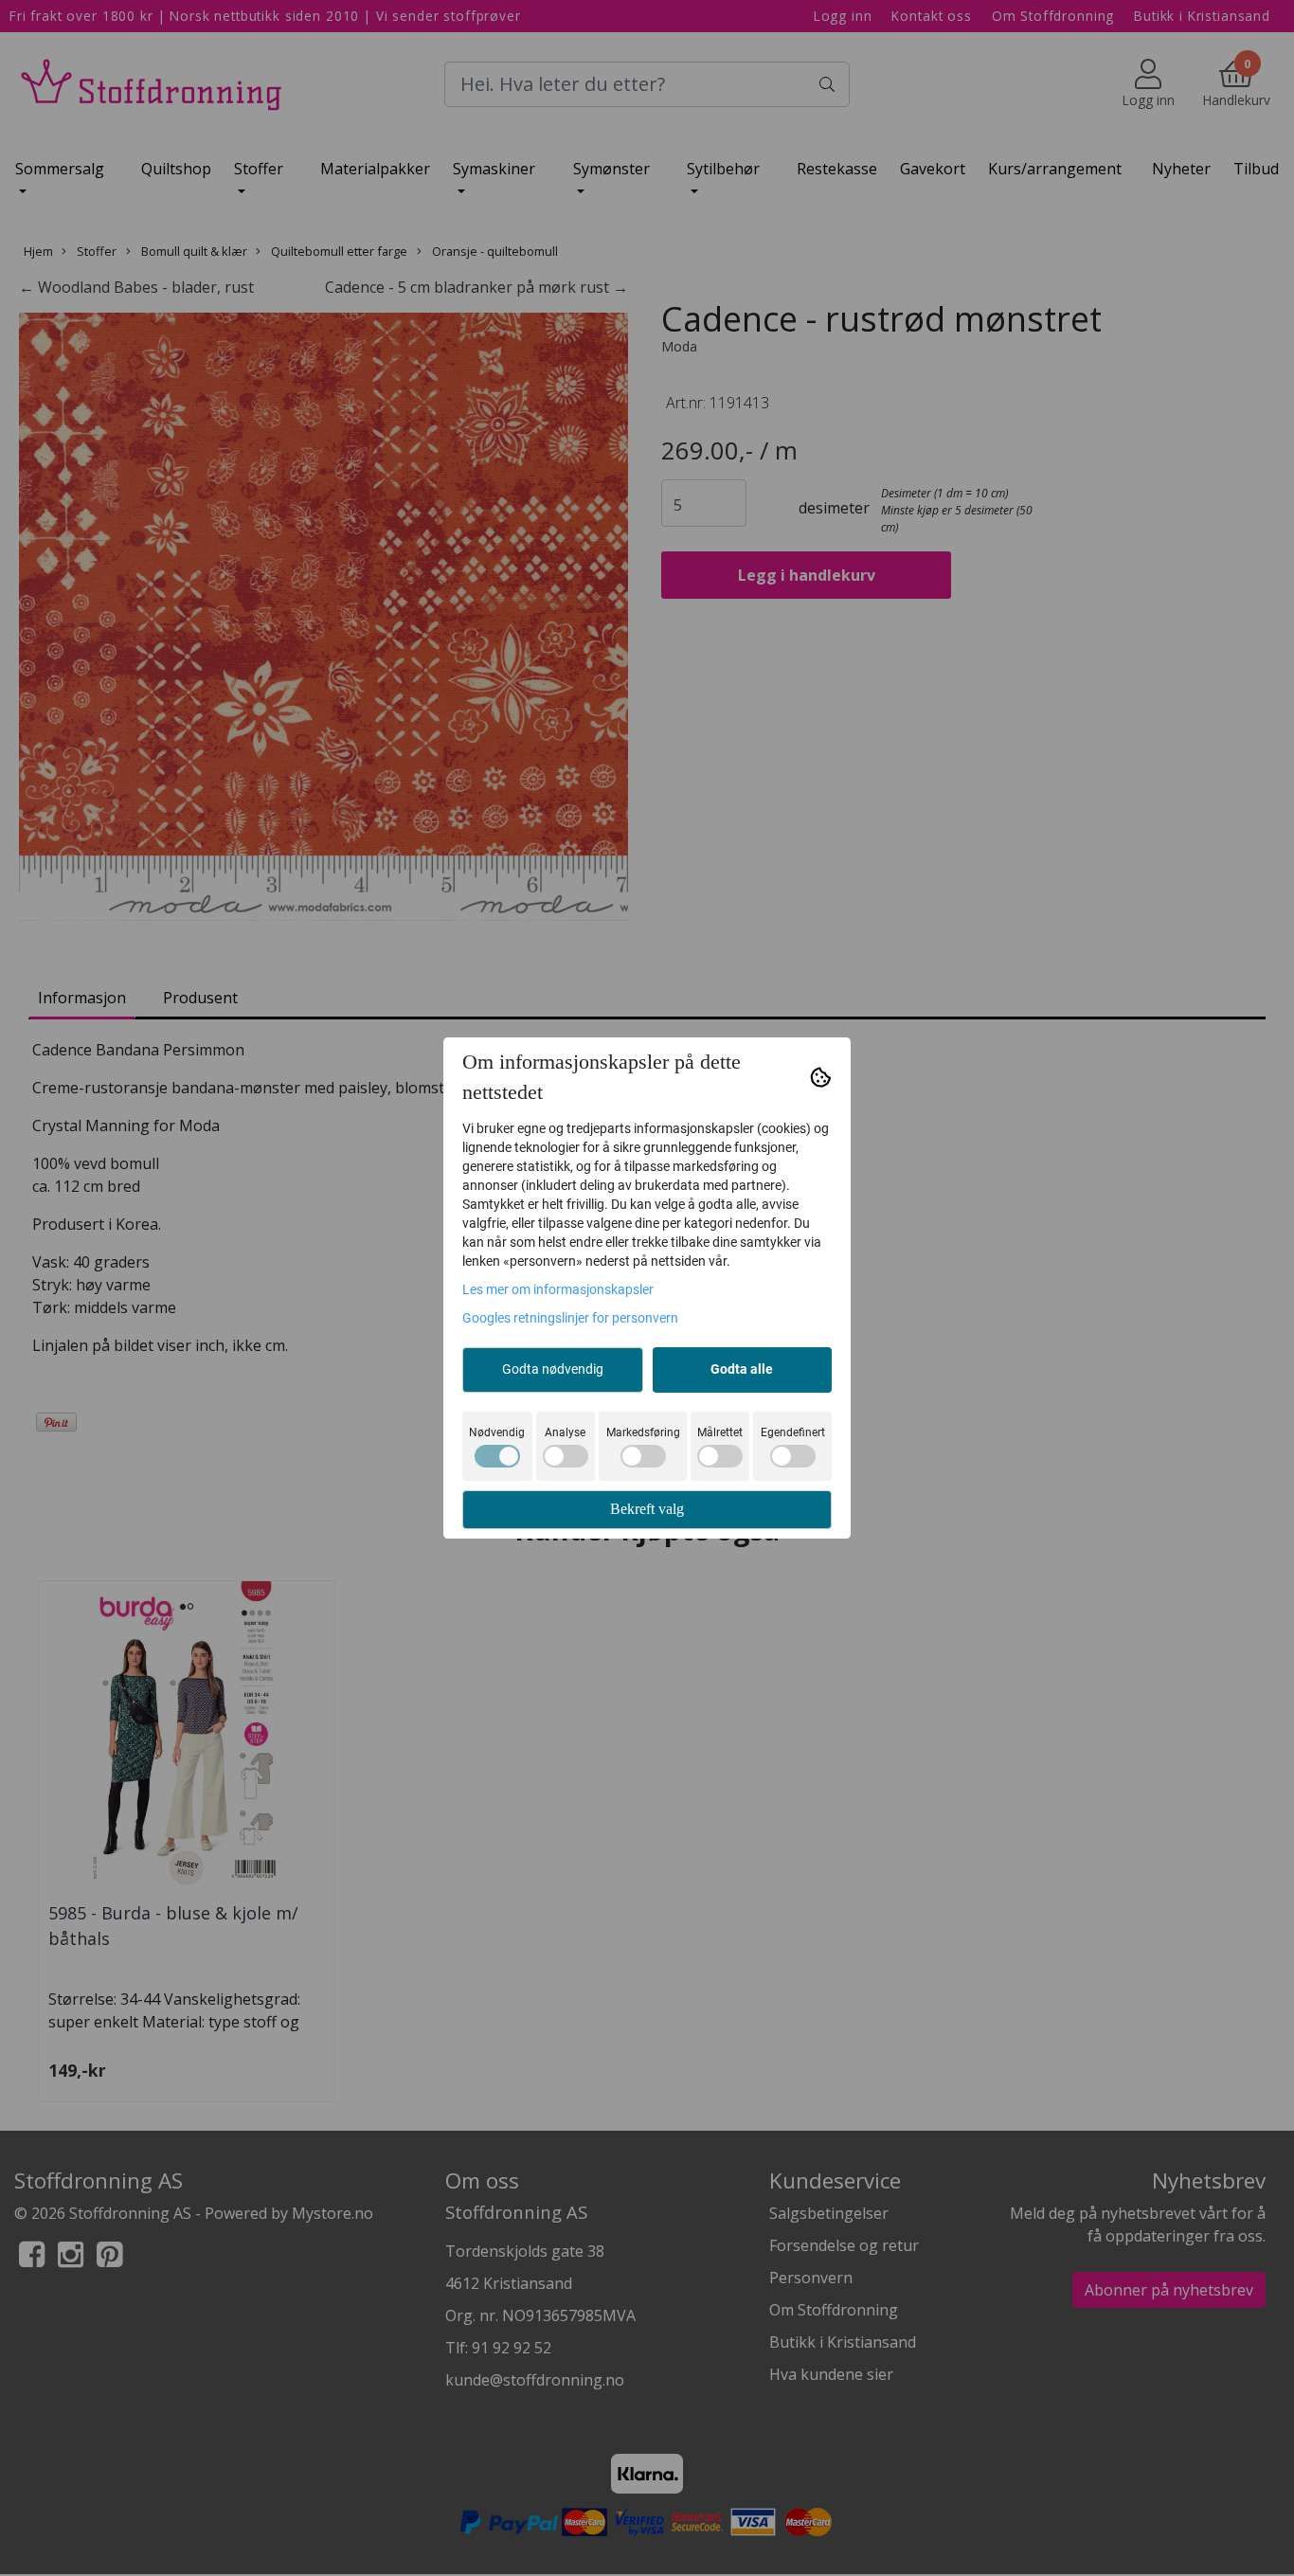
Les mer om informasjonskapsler (558, 1289)
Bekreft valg (647, 1509)
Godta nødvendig (553, 1369)
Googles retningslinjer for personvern (570, 1318)
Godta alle (742, 1369)
